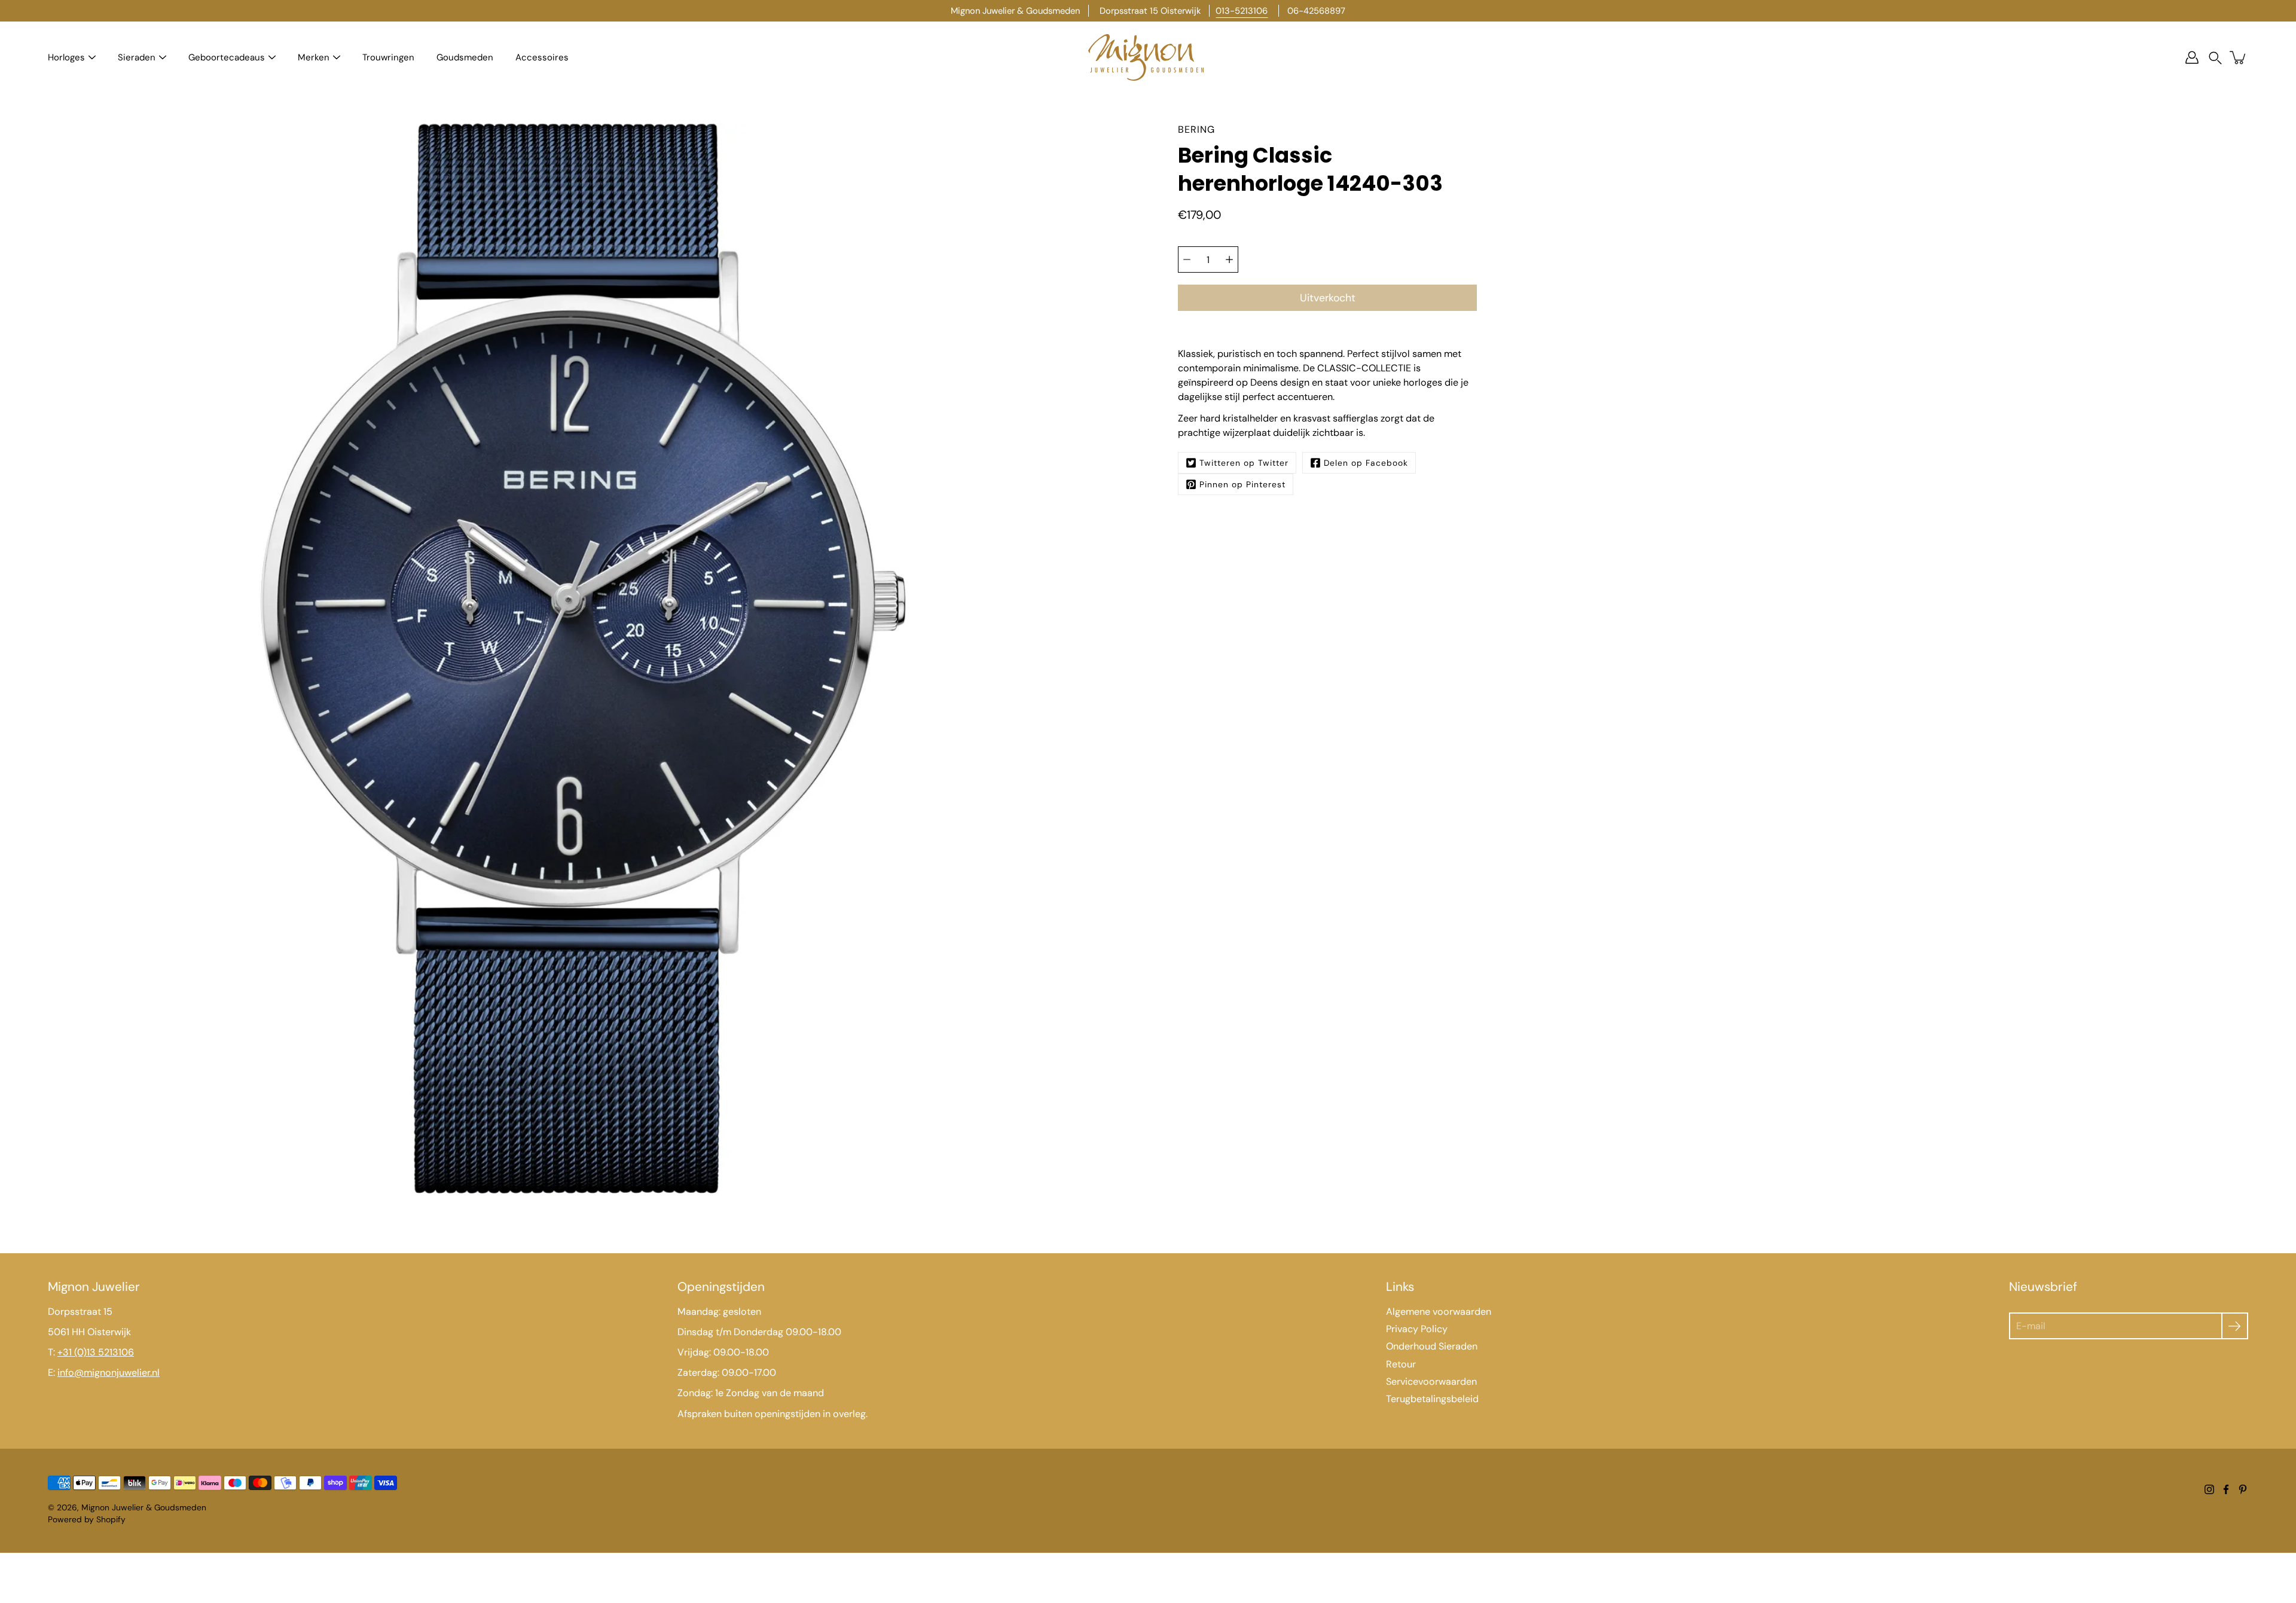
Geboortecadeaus (227, 57)
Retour (1401, 1364)
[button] (2215, 58)
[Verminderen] (1187, 259)
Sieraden (137, 57)
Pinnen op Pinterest (1242, 484)
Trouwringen (388, 57)
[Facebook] (2226, 1489)
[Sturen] (2235, 1326)
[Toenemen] (1229, 259)
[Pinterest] (2243, 1489)
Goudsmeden (465, 57)
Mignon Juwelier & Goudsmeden (144, 1507)
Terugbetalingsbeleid (1432, 1399)
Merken (314, 57)
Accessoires (542, 57)
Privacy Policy (1417, 1329)
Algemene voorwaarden (1439, 1312)
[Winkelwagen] (2239, 57)
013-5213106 (1242, 11)
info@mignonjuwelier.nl (109, 1373)
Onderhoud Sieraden (1432, 1346)
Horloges (66, 57)
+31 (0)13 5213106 (96, 1352)
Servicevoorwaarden (1431, 1381)
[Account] (2192, 57)
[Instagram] (2209, 1489)
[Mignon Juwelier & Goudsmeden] (1148, 57)
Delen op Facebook (1366, 463)
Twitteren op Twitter (1244, 463)
